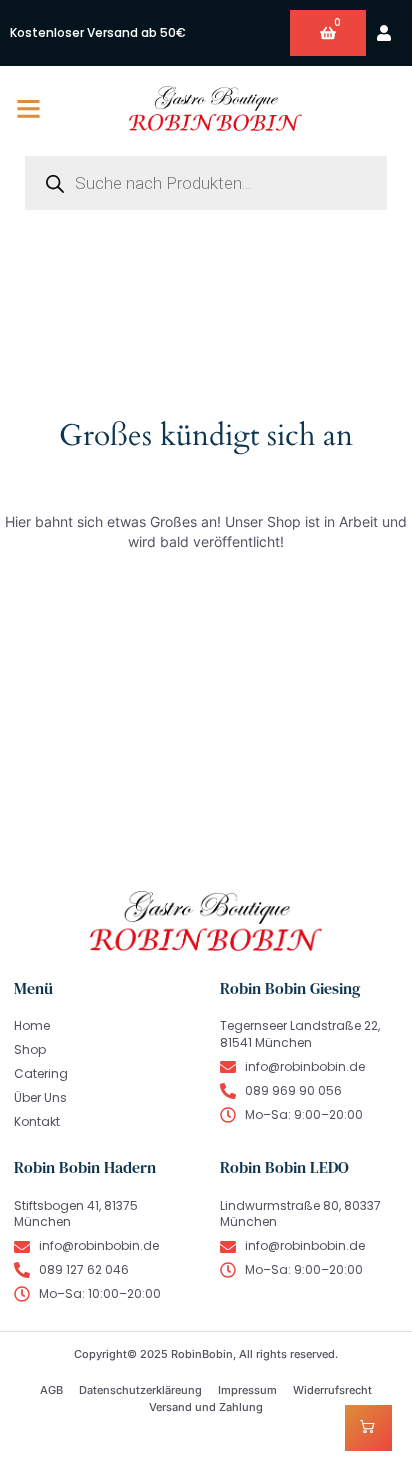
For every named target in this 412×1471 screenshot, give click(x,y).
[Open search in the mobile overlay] (206, 183)
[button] (29, 109)
